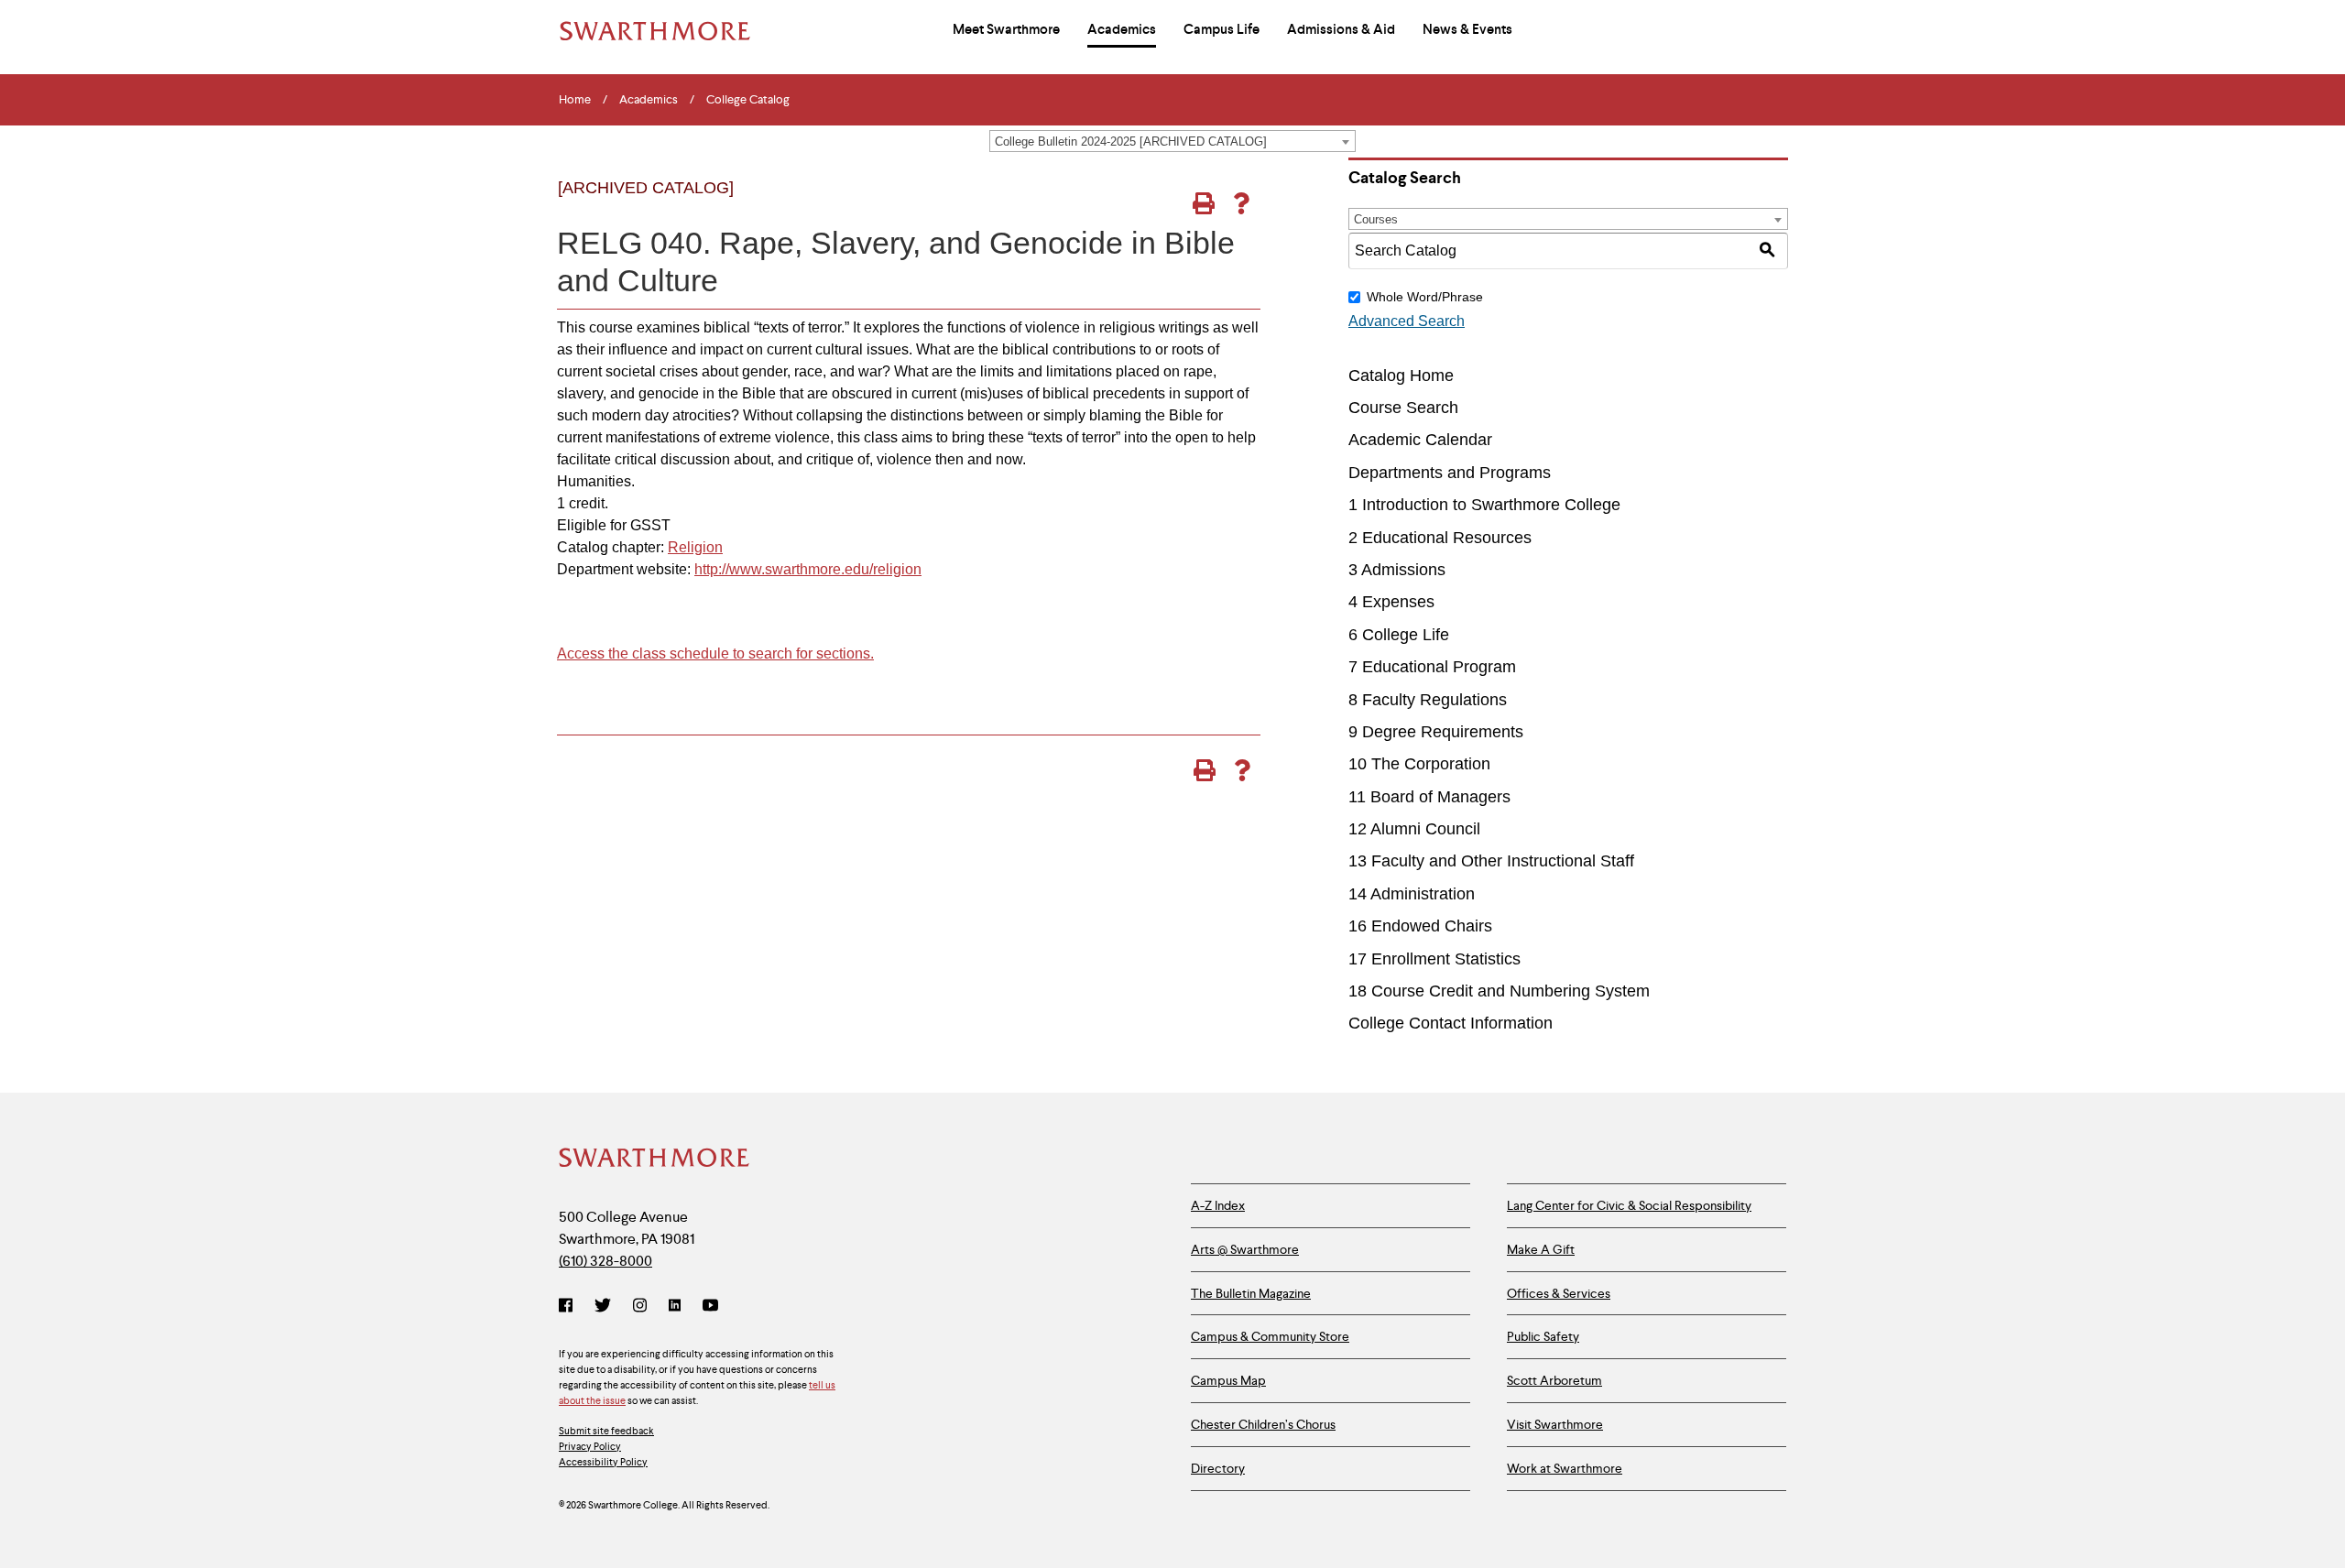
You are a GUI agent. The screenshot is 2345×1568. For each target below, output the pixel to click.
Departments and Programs (1450, 473)
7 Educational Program (1432, 667)
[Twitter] (603, 1307)
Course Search (1403, 408)
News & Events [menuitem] (1467, 29)
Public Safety (1543, 1336)
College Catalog (748, 100)
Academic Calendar (1420, 440)
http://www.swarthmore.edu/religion (808, 569)
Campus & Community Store (1270, 1336)
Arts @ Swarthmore (1245, 1249)
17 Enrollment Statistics (1434, 959)
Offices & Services (1559, 1293)
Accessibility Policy (603, 1462)
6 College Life (1399, 635)
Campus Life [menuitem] (1222, 29)
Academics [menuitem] (1122, 29)
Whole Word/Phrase (1425, 297)
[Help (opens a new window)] (1241, 203)
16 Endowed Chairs (1420, 926)
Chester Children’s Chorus (1263, 1424)
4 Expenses (1391, 602)
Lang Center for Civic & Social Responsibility (1629, 1205)
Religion (695, 547)
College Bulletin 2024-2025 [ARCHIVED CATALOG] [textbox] (1131, 142)
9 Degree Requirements (1436, 732)
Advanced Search (1407, 321)
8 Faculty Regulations (1428, 700)
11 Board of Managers (1429, 797)
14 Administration (1412, 894)
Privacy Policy (590, 1446)
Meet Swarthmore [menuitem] (1006, 29)
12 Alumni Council (1414, 829)
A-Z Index (1218, 1205)
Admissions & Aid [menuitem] (1341, 29)
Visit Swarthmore (1555, 1424)
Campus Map (1228, 1380)
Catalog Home (1401, 376)
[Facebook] (569, 1307)
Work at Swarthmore (1565, 1468)
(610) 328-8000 (605, 1261)
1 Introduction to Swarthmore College (1484, 505)
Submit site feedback (606, 1431)
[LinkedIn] (675, 1307)
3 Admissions (1397, 570)
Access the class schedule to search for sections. (715, 653)
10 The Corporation (1419, 764)
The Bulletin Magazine (1251, 1293)
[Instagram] (640, 1307)
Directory (1218, 1468)
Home (575, 100)
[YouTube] (710, 1307)
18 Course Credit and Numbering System (1499, 991)
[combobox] (1172, 141)
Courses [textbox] (1376, 219)
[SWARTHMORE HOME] (655, 31)
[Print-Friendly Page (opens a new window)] (1203, 203)
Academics (649, 100)
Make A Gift (1541, 1249)
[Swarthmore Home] (655, 1160)
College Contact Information (1451, 1023)
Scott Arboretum (1554, 1380)
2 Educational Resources (1440, 538)
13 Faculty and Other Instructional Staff (1491, 861)
